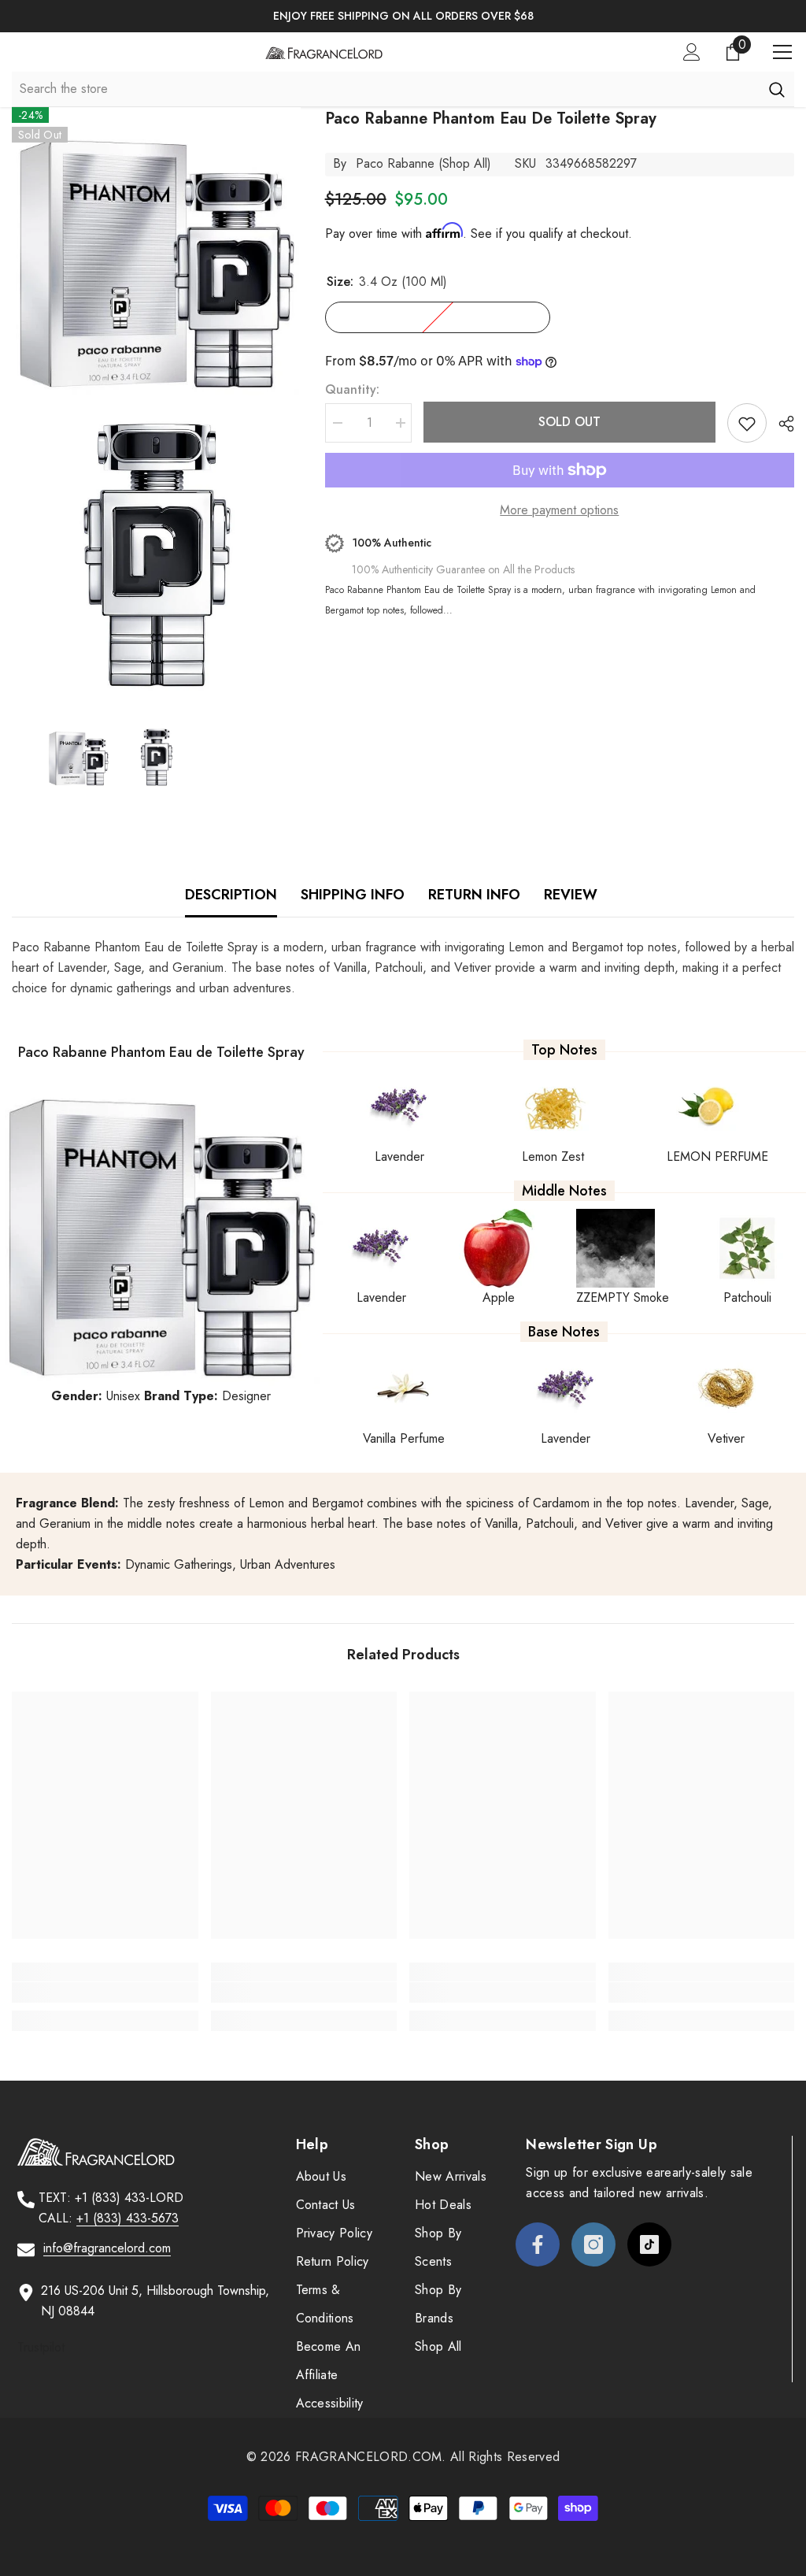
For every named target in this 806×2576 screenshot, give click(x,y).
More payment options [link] (559, 510)
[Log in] (692, 52)
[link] (105, 1992)
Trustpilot (41, 2347)
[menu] (782, 52)
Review (571, 895)
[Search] (776, 89)
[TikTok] (649, 2244)
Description (231, 895)
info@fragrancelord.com (107, 2248)
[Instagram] (593, 2244)
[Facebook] (538, 2244)
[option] (403, 16)
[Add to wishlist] (747, 423)
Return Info (474, 895)
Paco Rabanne (395, 163)
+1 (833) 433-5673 (128, 2218)
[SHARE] (780, 424)
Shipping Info (353, 895)
